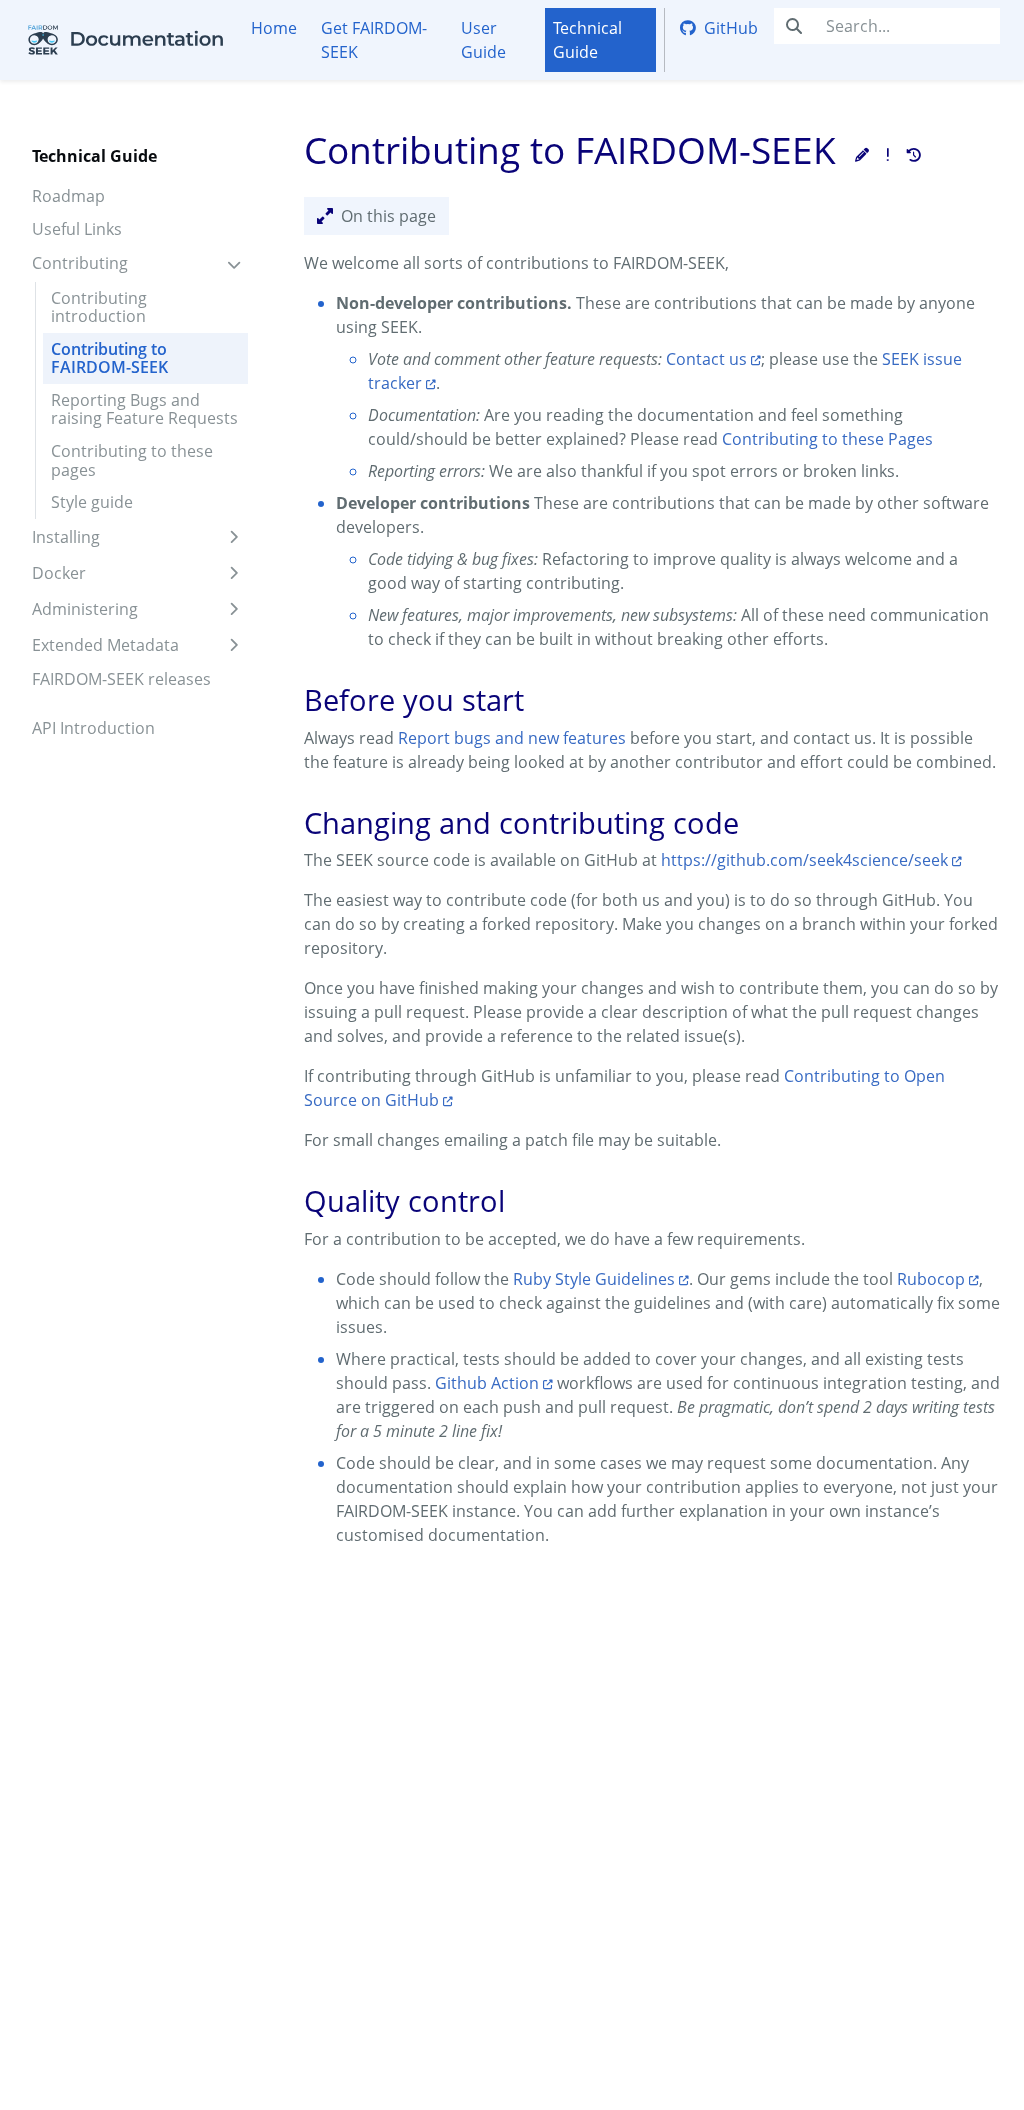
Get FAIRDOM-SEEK (374, 40)
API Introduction (93, 728)
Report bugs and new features (512, 738)
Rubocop (931, 1279)
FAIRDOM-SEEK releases (121, 679)
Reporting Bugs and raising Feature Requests (144, 409)
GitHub (731, 28)
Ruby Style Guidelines (594, 1279)
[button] (862, 154)
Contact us (706, 359)
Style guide (92, 502)
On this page (388, 216)
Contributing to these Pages (827, 439)
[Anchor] (284, 700)
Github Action (487, 1383)
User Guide (483, 40)
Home (274, 28)
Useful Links (77, 229)
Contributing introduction (99, 307)
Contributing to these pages (132, 460)
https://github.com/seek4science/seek (804, 860)
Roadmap (68, 196)
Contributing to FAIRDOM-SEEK (109, 358)
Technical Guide (587, 40)
